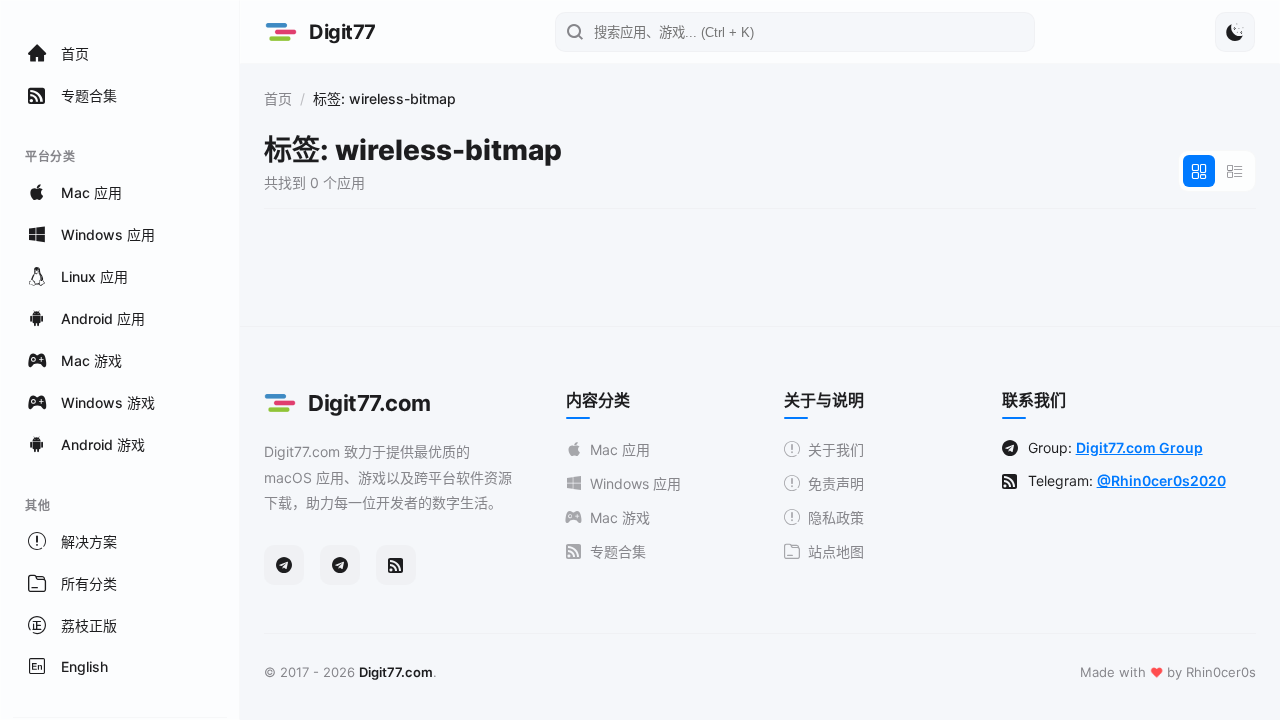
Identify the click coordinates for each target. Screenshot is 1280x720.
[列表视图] (1235, 171)
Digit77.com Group (1139, 447)
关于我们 (836, 449)
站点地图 (836, 551)
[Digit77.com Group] (340, 565)
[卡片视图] (1199, 171)
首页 (278, 98)
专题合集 (618, 551)
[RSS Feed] (396, 565)
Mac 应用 (620, 449)
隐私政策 (836, 517)
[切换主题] (1235, 32)
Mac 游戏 (620, 517)
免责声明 (836, 483)
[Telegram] (284, 565)
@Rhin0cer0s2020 (1161, 480)
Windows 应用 (635, 483)
